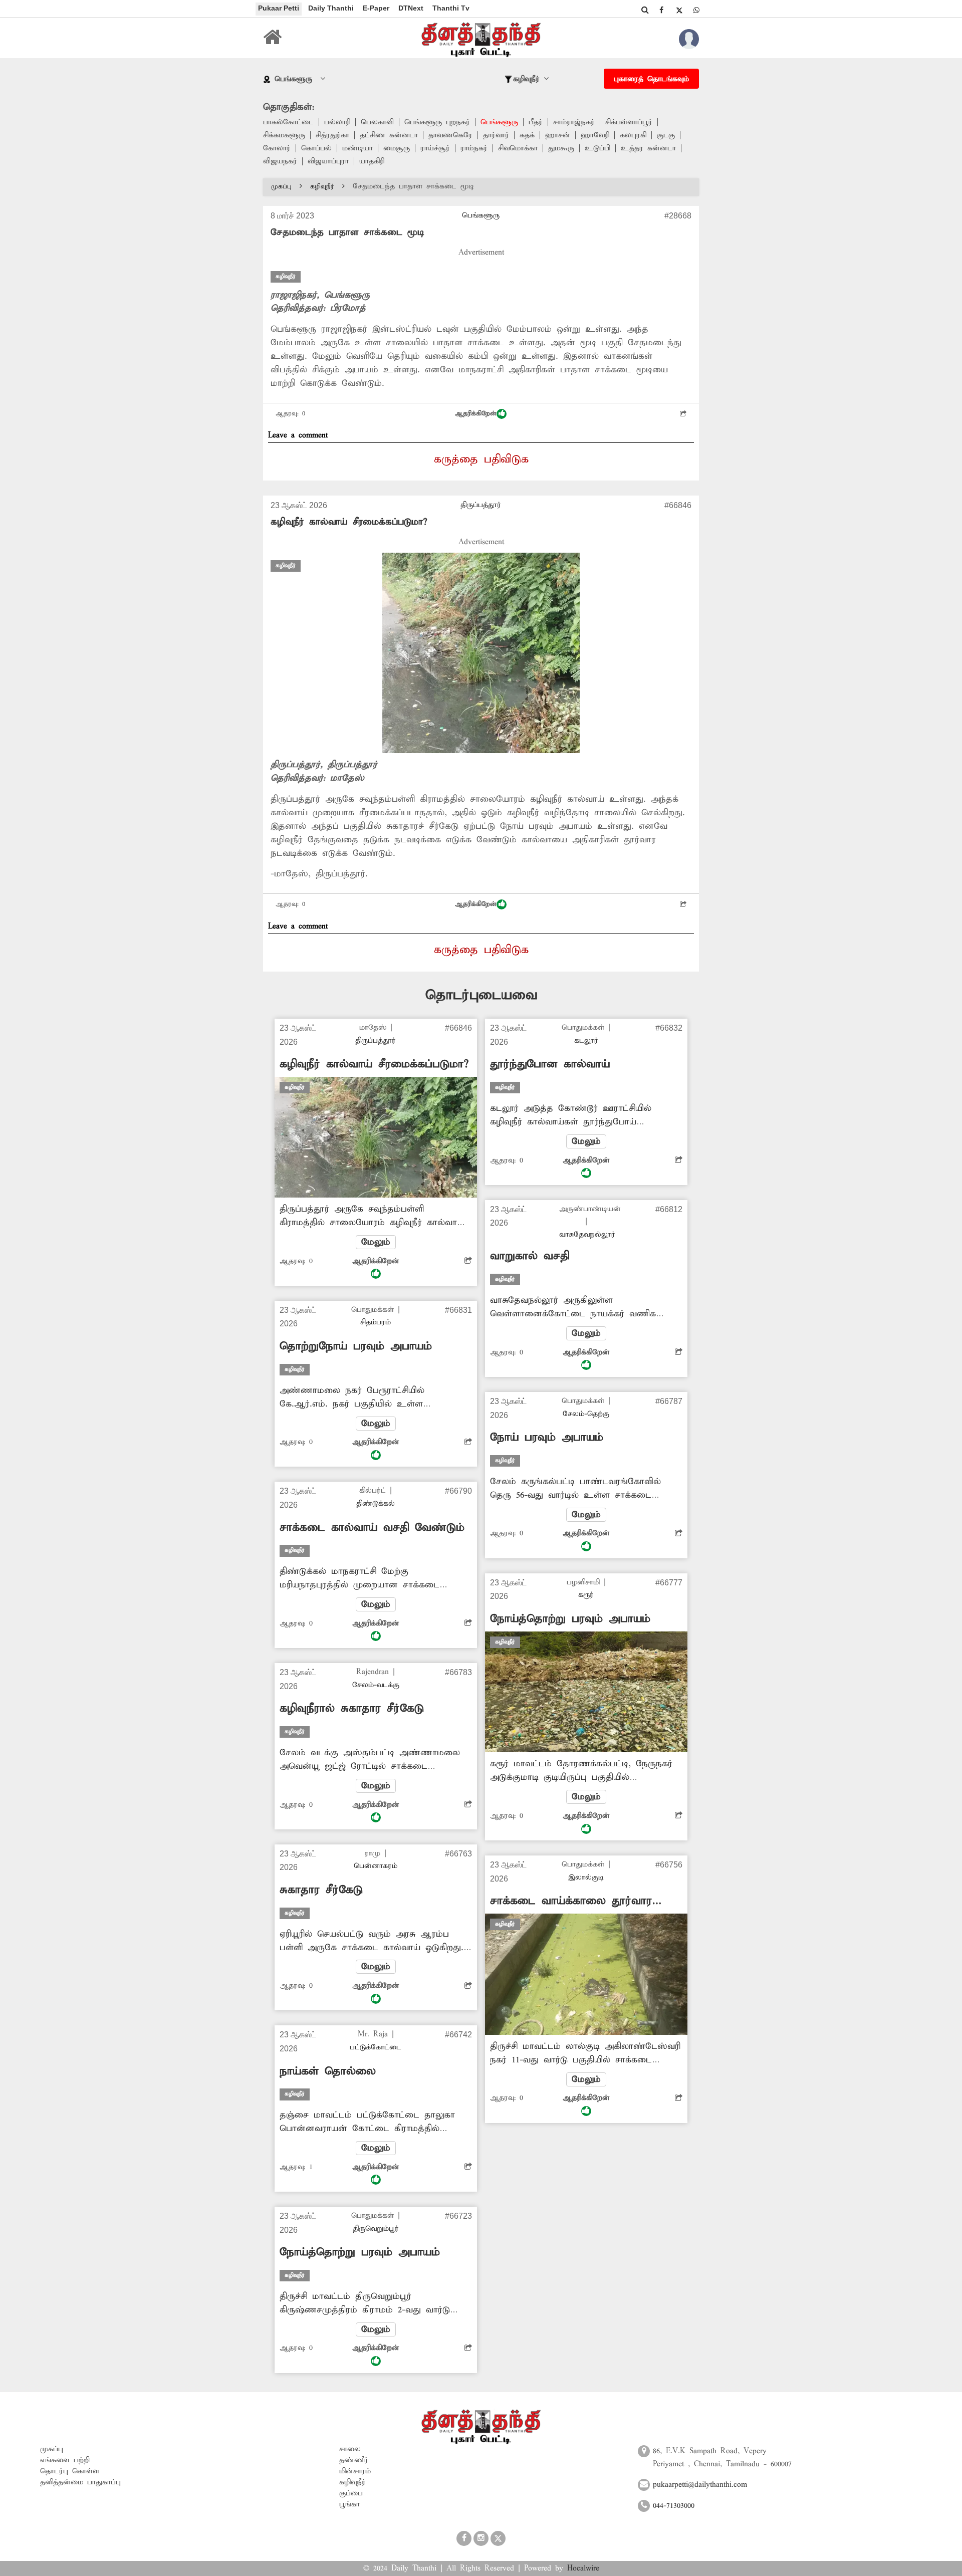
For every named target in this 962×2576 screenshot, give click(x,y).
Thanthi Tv (451, 8)
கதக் (527, 135)
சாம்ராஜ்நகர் (574, 122)
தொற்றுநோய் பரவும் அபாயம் (356, 1346)
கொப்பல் (316, 148)
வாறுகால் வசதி (530, 1256)
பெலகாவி (377, 122)
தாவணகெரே (450, 135)
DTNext (411, 8)
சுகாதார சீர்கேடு (321, 1890)
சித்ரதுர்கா (332, 135)
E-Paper (376, 8)
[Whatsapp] (696, 10)
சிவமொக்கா (518, 148)
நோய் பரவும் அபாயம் (547, 1438)
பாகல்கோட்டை (288, 122)
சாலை (350, 2449)
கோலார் (277, 148)
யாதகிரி (372, 161)
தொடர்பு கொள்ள (70, 2471)
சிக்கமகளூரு (284, 135)
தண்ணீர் (354, 2460)
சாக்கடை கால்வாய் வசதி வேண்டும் (372, 1528)
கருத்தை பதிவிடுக (481, 459)
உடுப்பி (597, 148)
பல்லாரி (337, 122)
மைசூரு (397, 148)
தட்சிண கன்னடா (389, 135)
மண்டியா (357, 148)
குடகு (666, 135)
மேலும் (376, 1242)
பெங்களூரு (499, 122)
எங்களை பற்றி (65, 2460)
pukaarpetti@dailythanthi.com (700, 2485)
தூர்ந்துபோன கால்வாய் (550, 1064)
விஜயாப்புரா (328, 161)
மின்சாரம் (355, 2471)
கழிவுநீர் (322, 187)
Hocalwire (583, 2568)
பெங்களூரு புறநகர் (437, 122)
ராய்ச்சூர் (435, 148)
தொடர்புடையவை (481, 995)
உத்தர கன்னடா (648, 148)
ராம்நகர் (474, 148)
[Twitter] (679, 10)
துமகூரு (561, 148)
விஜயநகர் (280, 161)
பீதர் (536, 122)
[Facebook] (661, 10)
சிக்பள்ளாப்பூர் (629, 122)
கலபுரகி (633, 135)
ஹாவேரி (595, 135)
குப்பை (351, 2493)
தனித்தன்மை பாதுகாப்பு (80, 2482)
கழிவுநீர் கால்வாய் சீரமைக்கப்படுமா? (349, 522)
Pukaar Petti (279, 8)
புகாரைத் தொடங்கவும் (651, 79)
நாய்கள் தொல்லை (328, 2071)
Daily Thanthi (331, 8)
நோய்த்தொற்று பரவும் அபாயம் (360, 2252)
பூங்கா (349, 2504)
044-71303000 (674, 2506)
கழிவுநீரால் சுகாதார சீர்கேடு (352, 1709)
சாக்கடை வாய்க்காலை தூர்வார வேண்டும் (571, 1901)
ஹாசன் (558, 135)
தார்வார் (496, 135)
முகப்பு (281, 187)
